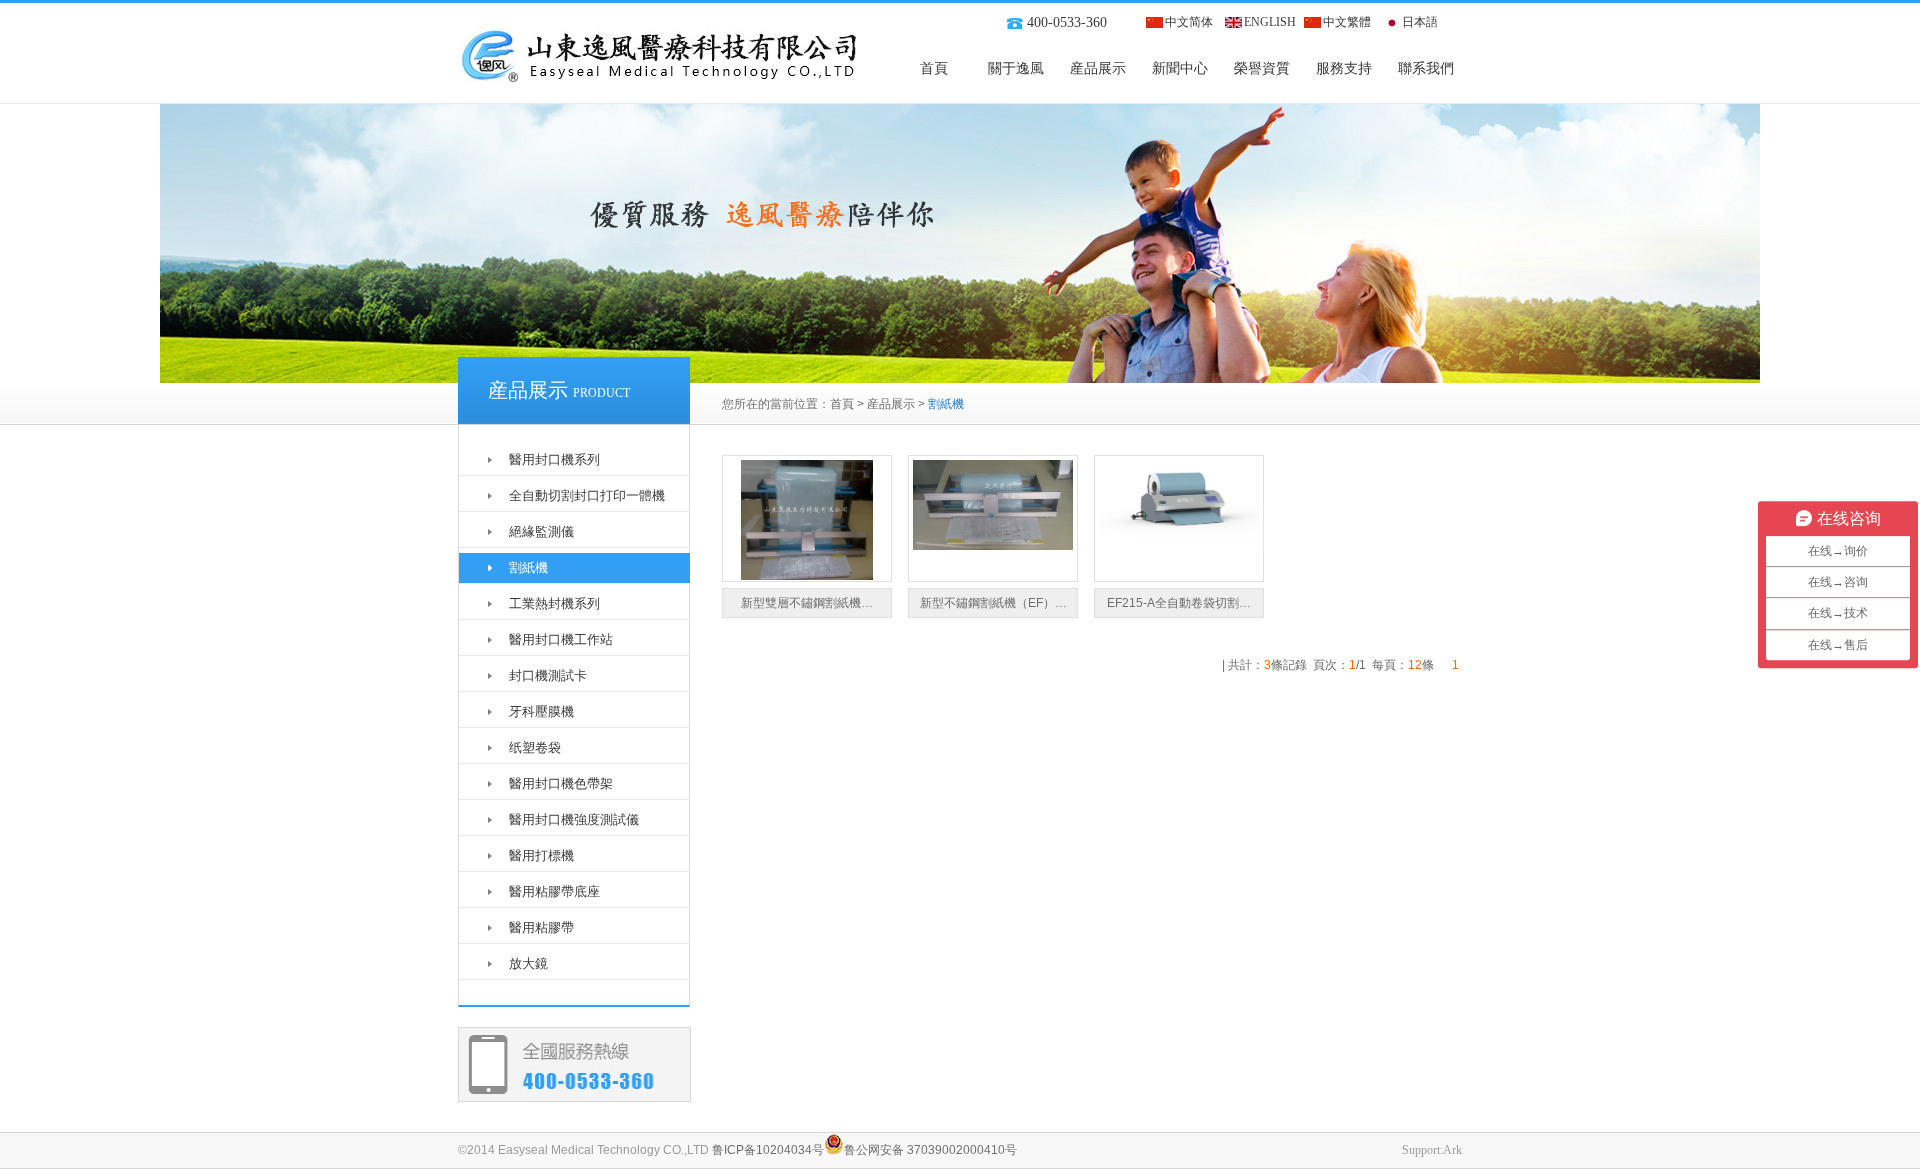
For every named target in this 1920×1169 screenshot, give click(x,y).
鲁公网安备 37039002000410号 (930, 1150)
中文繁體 (1347, 22)
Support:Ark (1432, 1150)
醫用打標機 (541, 855)
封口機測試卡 (548, 675)
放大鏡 (528, 963)
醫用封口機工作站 (561, 639)
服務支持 (1344, 68)
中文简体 (1189, 22)
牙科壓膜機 (541, 711)
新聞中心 (1180, 68)
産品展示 (1098, 68)
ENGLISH (1270, 22)
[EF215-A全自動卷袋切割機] (1179, 546)
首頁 (934, 68)
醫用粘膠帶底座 (554, 891)
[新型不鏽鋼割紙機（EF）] (993, 546)
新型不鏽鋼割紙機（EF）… (993, 603)
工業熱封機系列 (554, 603)
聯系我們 (1426, 68)
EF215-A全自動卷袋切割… (1179, 603)
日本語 (1420, 22)
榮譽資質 (1262, 68)
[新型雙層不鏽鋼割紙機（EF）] (807, 576)
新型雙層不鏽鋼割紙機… (807, 603)
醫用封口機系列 (554, 459)
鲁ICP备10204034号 (768, 1150)
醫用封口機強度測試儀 (574, 819)
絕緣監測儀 (541, 531)
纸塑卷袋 (535, 747)
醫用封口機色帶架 (561, 783)
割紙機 (528, 567)
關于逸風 (1016, 68)
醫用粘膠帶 (541, 927)
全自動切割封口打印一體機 (587, 495)
